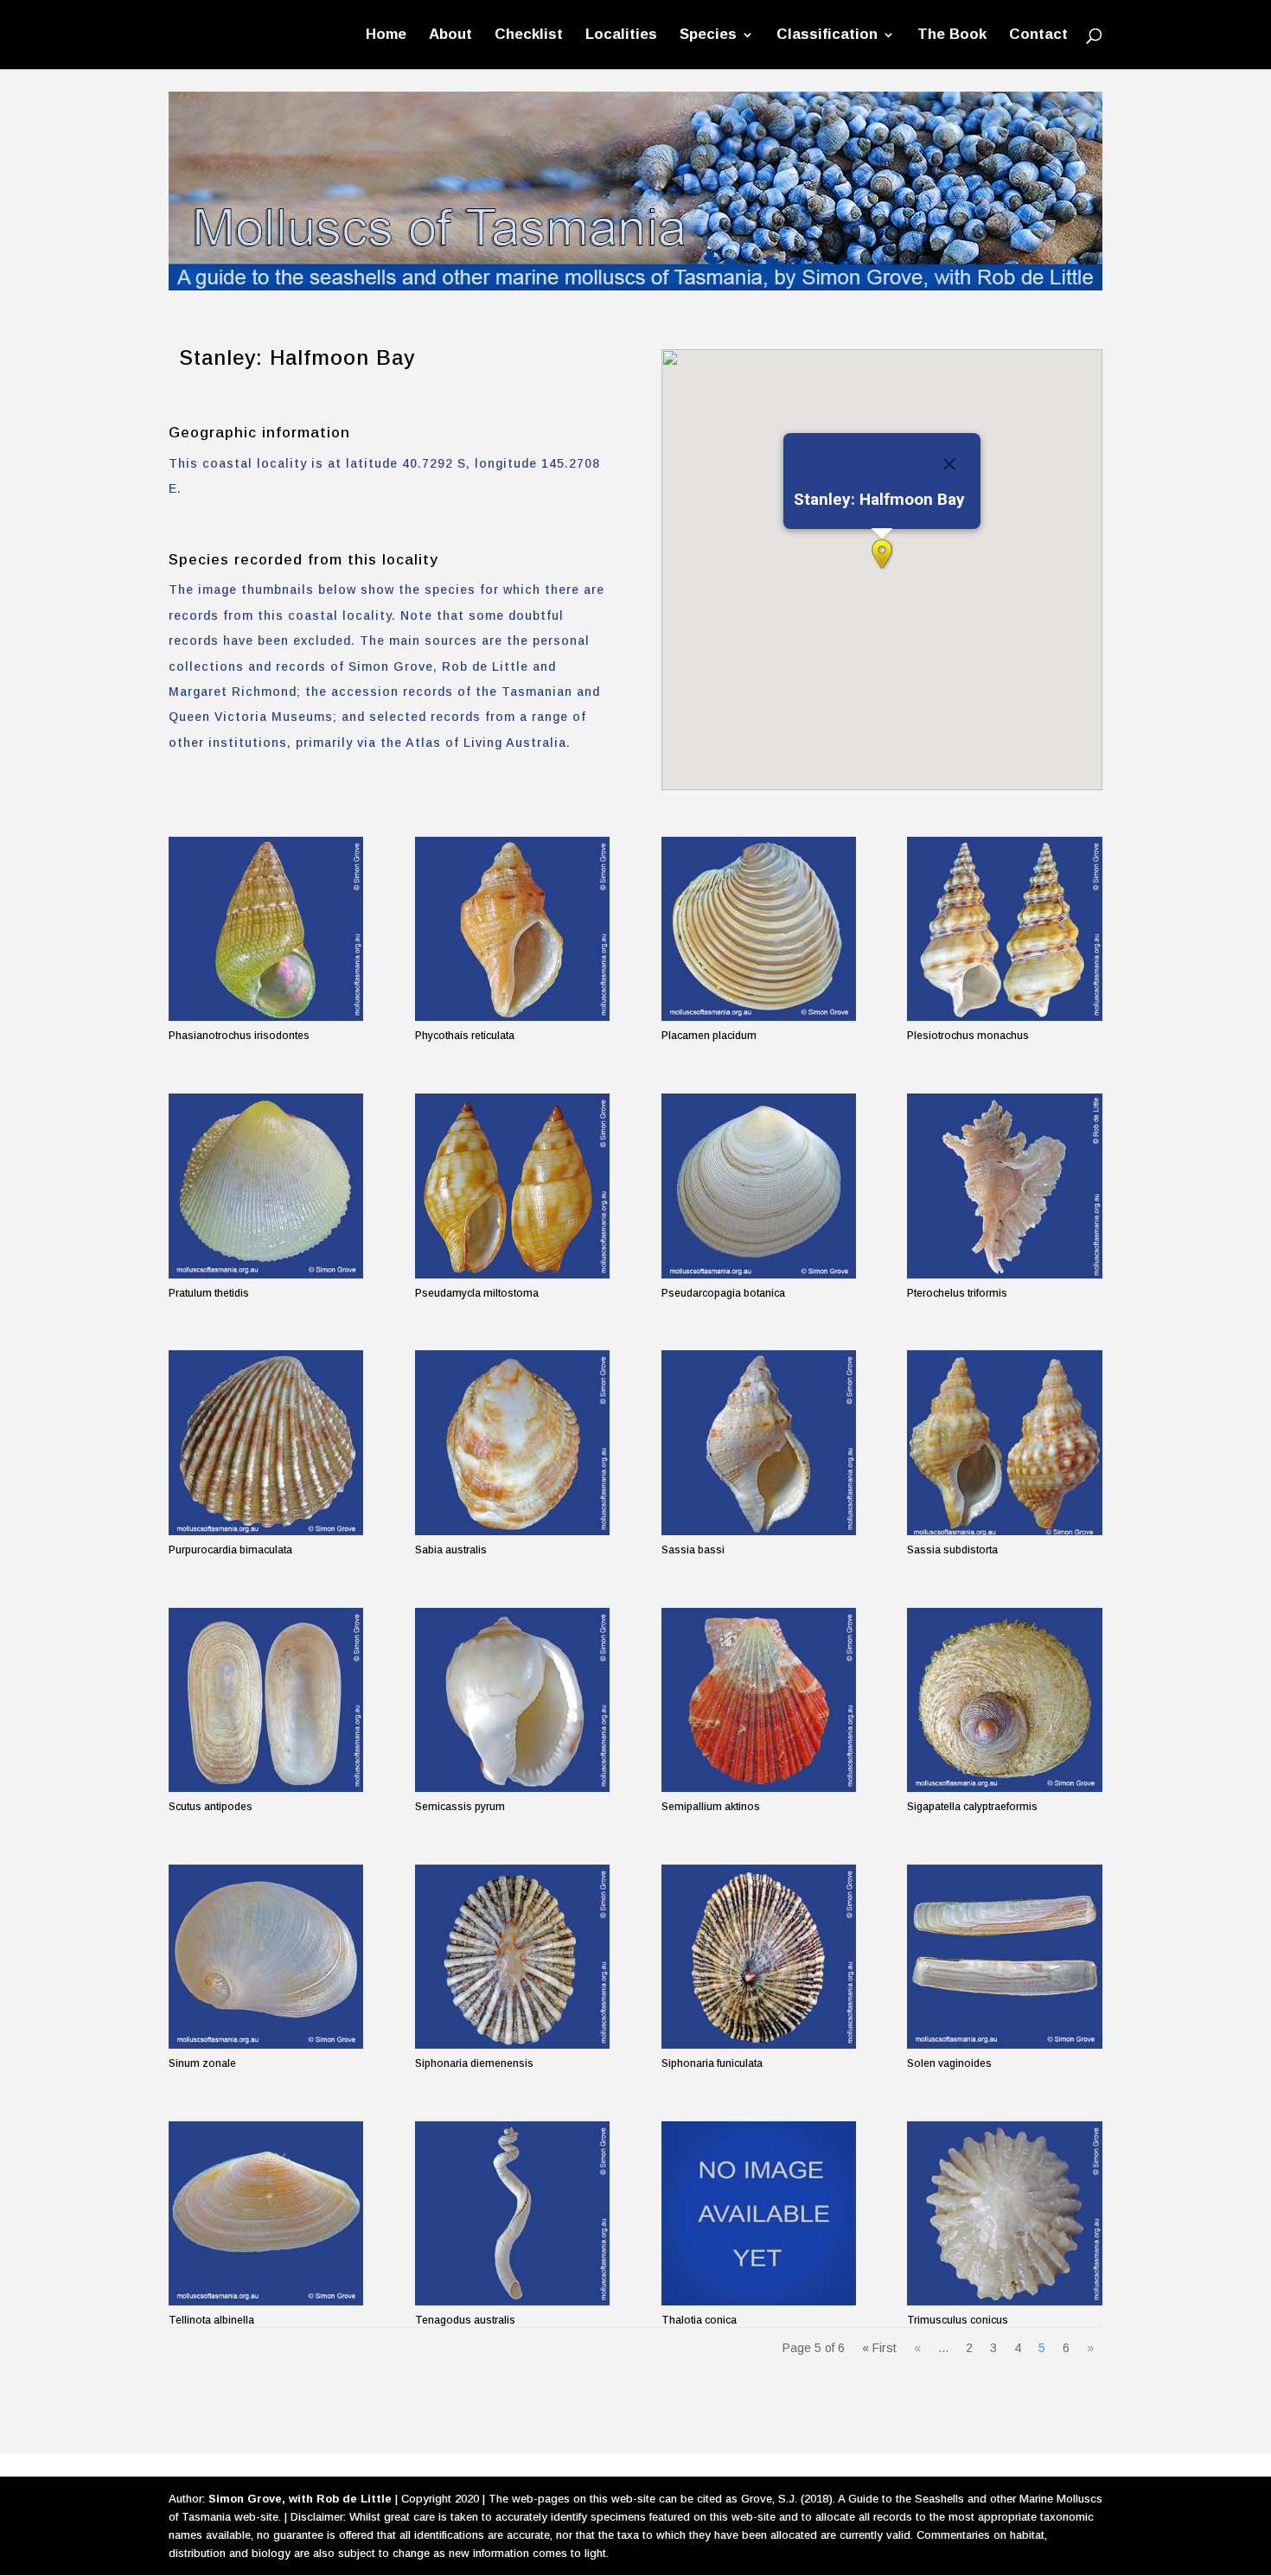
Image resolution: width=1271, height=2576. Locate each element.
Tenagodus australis (465, 2320)
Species (708, 35)
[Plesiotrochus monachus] (1004, 929)
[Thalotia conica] (759, 2213)
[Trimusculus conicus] (1004, 2213)
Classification (827, 35)
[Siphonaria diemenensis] (512, 1957)
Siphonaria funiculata (712, 2063)
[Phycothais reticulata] (512, 929)
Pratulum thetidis (209, 1293)
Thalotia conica (699, 2320)
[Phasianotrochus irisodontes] (266, 929)
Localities (621, 35)
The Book (952, 35)
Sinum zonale (202, 2063)
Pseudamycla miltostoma (477, 1293)
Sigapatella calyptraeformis (972, 1807)
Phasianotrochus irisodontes (239, 1036)
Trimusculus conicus (958, 2320)
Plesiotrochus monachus (968, 1036)
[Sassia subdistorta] (1004, 1442)
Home (386, 35)
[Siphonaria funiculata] (759, 1957)
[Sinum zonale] (266, 1957)
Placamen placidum (709, 1036)
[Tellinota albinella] (266, 2213)
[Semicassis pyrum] (512, 1700)
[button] (882, 554)
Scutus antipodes (211, 1807)
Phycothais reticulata (465, 1036)
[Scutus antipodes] (266, 1700)
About (450, 35)
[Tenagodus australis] (512, 2213)
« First (879, 2348)
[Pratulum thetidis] (266, 1186)
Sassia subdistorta (952, 1550)
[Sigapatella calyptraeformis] (1004, 1700)
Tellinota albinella (211, 2320)
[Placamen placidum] (759, 929)
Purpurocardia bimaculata (230, 1550)
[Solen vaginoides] (1004, 1957)
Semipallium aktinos (711, 1807)
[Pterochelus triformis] (1004, 1186)
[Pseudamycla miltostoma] (512, 1186)
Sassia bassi (693, 1550)
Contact (1038, 35)
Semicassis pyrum (460, 1807)
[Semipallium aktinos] (759, 1700)
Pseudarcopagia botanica (723, 1293)
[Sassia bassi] (759, 1442)
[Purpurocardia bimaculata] (266, 1442)
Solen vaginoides (949, 2063)
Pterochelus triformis (957, 1293)
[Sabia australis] (512, 1442)
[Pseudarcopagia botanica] (759, 1186)
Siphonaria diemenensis (474, 2063)
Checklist (529, 35)
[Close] (949, 464)
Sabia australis (451, 1550)
